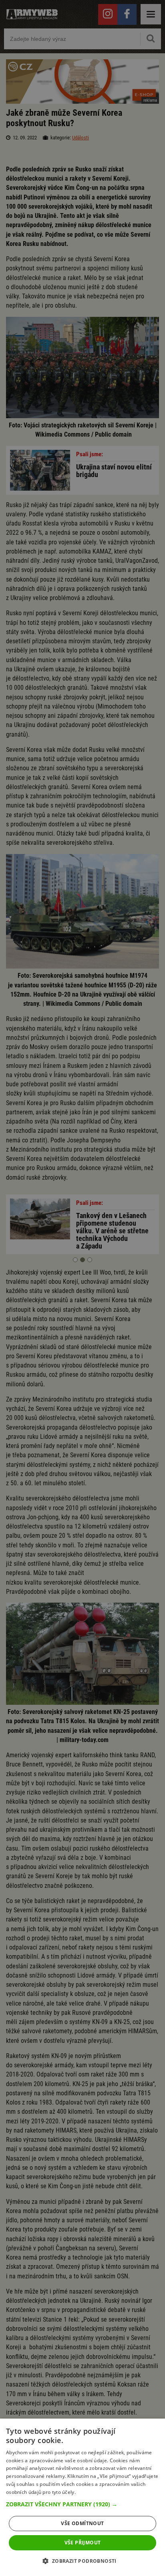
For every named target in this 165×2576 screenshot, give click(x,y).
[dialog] (82, 2497)
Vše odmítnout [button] (82, 2523)
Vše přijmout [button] (83, 2543)
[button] (82, 2504)
